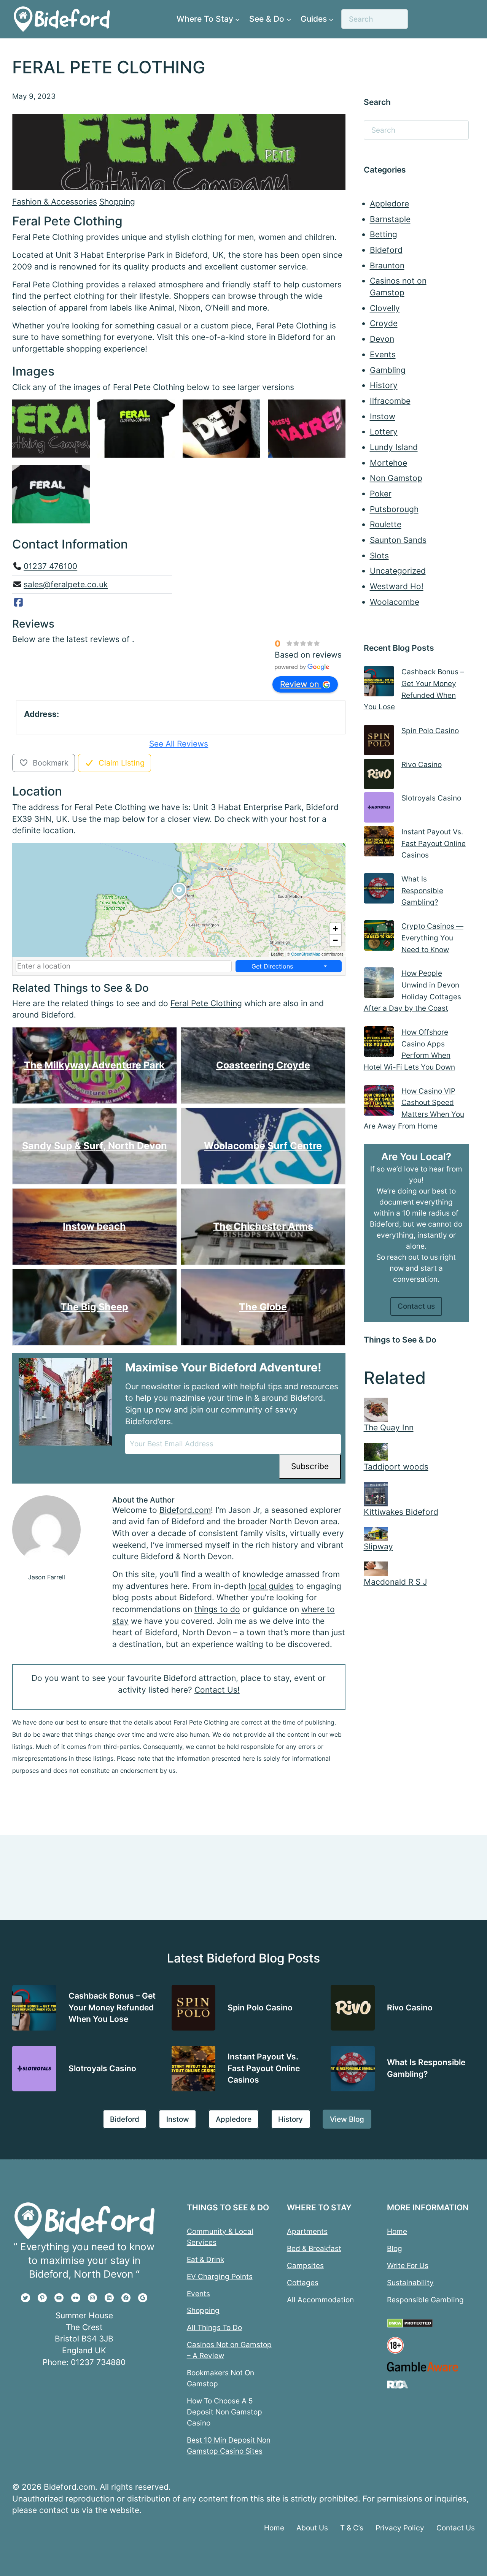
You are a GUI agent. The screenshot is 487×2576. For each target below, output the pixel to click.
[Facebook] (18, 602)
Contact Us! (217, 1690)
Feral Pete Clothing (206, 1003)
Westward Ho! (397, 586)
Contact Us (456, 2528)
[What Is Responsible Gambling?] (379, 890)
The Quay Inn (389, 1428)
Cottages (303, 2283)
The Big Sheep (94, 1307)
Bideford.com (185, 1510)
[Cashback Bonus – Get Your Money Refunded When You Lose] (379, 683)
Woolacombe (395, 602)
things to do (217, 1609)
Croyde (384, 323)
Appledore (389, 204)
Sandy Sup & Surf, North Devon (95, 1146)
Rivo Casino (422, 764)
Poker (381, 494)
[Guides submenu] (331, 19)
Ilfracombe (390, 401)
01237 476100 (50, 566)
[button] (179, 900)
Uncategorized (398, 571)
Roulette (386, 524)
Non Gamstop (396, 478)
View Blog (347, 2119)
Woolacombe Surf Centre (263, 1146)
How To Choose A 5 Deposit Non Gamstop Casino (224, 2412)
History (384, 385)
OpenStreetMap (306, 954)
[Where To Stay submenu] (237, 19)
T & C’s (352, 2528)
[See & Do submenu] (289, 19)
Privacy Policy (400, 2528)
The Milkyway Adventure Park (94, 1065)
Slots (379, 556)
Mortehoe (388, 463)
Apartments (307, 2231)
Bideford (386, 250)
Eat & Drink (205, 2259)
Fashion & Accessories (55, 202)
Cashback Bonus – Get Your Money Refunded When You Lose (112, 2007)
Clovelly (385, 308)
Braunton (387, 266)
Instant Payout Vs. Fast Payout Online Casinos (434, 843)
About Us (312, 2528)
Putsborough (394, 509)
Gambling (388, 370)
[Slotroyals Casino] (379, 809)
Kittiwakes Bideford (401, 1512)
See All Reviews (179, 744)
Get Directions (272, 966)
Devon (382, 339)
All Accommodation (320, 2300)
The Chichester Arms (263, 1226)
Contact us (416, 1306)
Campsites (305, 2265)
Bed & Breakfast (314, 2248)
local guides (271, 1586)
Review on (301, 684)
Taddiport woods (396, 1467)
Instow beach (94, 1226)
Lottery (384, 432)
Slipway (378, 1546)
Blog (395, 2248)
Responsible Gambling (425, 2300)
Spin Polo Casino (430, 731)
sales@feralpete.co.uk (66, 584)
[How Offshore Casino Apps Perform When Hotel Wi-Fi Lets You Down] (379, 1043)
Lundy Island (394, 447)
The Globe (263, 1307)
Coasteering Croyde (263, 1065)
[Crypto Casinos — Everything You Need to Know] (379, 937)
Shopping (117, 202)
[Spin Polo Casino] (379, 742)
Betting (384, 234)
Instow (383, 416)
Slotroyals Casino (431, 798)
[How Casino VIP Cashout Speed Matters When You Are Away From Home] (379, 1102)
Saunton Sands (398, 540)
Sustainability (410, 2283)
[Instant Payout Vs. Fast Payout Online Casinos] (379, 843)
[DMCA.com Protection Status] (410, 2326)
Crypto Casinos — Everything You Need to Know (432, 938)
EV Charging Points (220, 2276)
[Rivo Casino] (379, 776)
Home (397, 2231)
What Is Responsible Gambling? (422, 890)
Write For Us (408, 2265)
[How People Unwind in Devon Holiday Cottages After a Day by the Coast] (379, 984)
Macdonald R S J (395, 1582)
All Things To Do (214, 2327)
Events (383, 354)
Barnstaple (390, 219)
